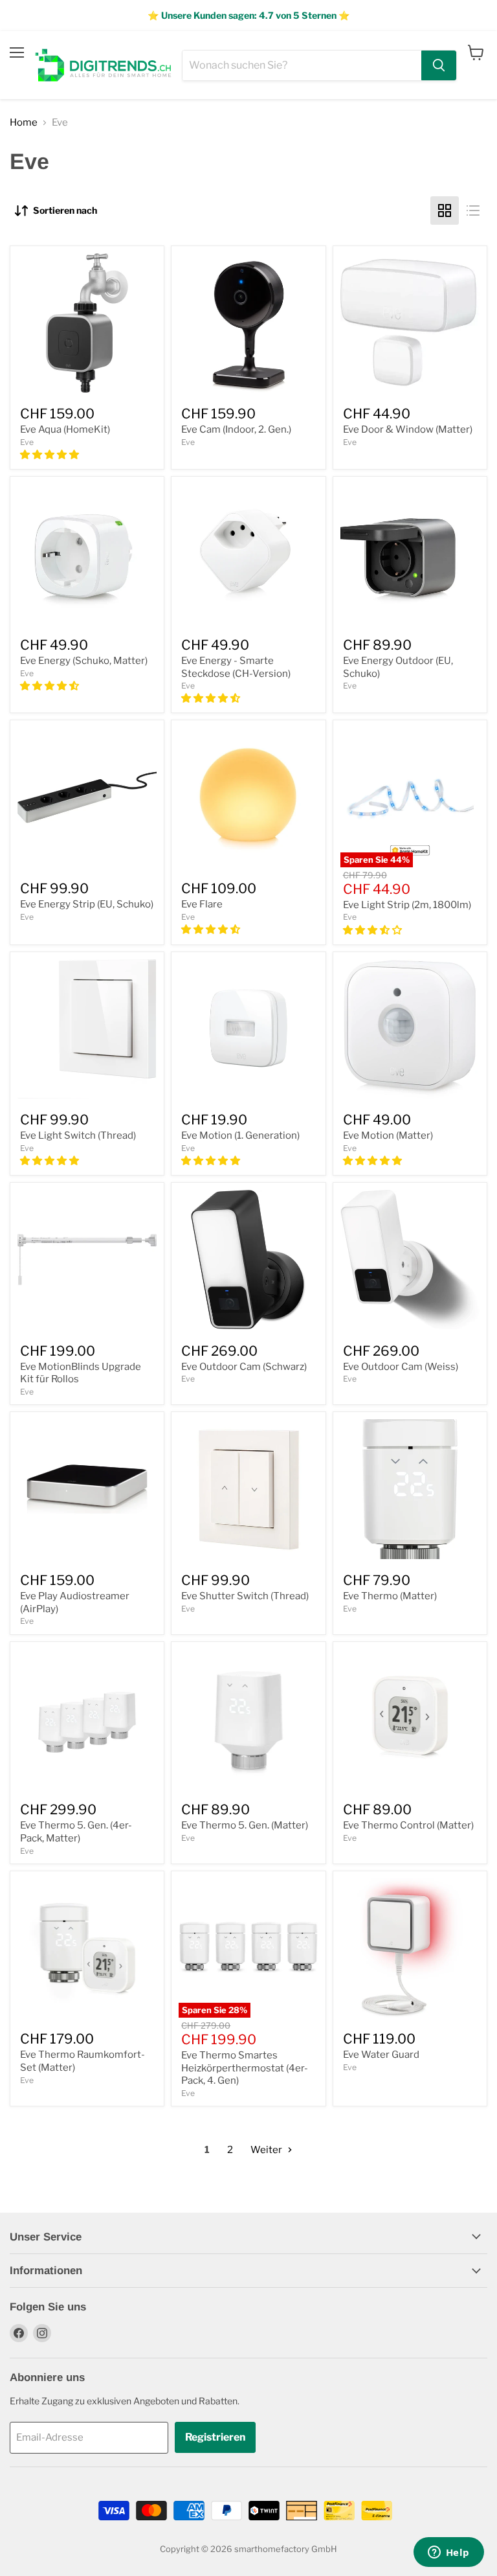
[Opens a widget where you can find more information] (448, 2553)
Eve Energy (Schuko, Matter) (84, 661)
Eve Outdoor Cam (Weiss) (401, 1367)
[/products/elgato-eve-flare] (248, 797)
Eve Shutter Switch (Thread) (245, 1596)
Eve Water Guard (381, 2055)
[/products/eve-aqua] (87, 323)
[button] (50, 455)
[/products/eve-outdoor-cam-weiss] (410, 1260)
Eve (27, 442)
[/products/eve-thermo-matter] (410, 1489)
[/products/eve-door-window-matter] (410, 323)
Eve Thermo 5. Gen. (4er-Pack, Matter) (76, 1832)
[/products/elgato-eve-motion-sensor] (248, 1029)
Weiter (267, 2150)
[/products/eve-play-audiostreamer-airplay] (87, 1489)
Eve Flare (202, 904)
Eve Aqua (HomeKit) (65, 429)
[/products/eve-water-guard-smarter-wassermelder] (410, 1948)
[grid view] (445, 211)
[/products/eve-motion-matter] (410, 1029)
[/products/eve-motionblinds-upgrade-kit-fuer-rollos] (87, 1260)
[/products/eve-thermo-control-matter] (410, 1719)
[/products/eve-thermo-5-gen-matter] (248, 1719)
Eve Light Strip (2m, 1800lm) (407, 905)
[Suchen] (439, 65)
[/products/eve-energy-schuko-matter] (87, 553)
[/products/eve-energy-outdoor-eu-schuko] (410, 553)
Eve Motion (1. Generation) (240, 1135)
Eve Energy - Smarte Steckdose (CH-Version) (236, 667)
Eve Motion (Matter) (388, 1135)
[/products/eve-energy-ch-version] (248, 553)
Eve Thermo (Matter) (390, 1596)
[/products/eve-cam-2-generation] (248, 323)
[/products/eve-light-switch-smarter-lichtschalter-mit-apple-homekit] (87, 1029)
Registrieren (215, 2437)
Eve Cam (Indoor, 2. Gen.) (236, 429)
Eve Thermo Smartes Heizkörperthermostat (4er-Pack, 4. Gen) (245, 2068)
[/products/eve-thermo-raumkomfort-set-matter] (87, 1948)
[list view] (473, 211)
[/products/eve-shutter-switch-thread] (248, 1489)
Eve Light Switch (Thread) (78, 1135)
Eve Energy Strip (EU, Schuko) (87, 904)
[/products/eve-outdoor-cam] (248, 1260)
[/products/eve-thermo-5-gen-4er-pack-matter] (87, 1719)
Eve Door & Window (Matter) (408, 429)
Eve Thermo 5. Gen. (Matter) (245, 1825)
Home (24, 123)
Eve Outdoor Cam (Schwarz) (244, 1367)
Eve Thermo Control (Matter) (408, 1825)
